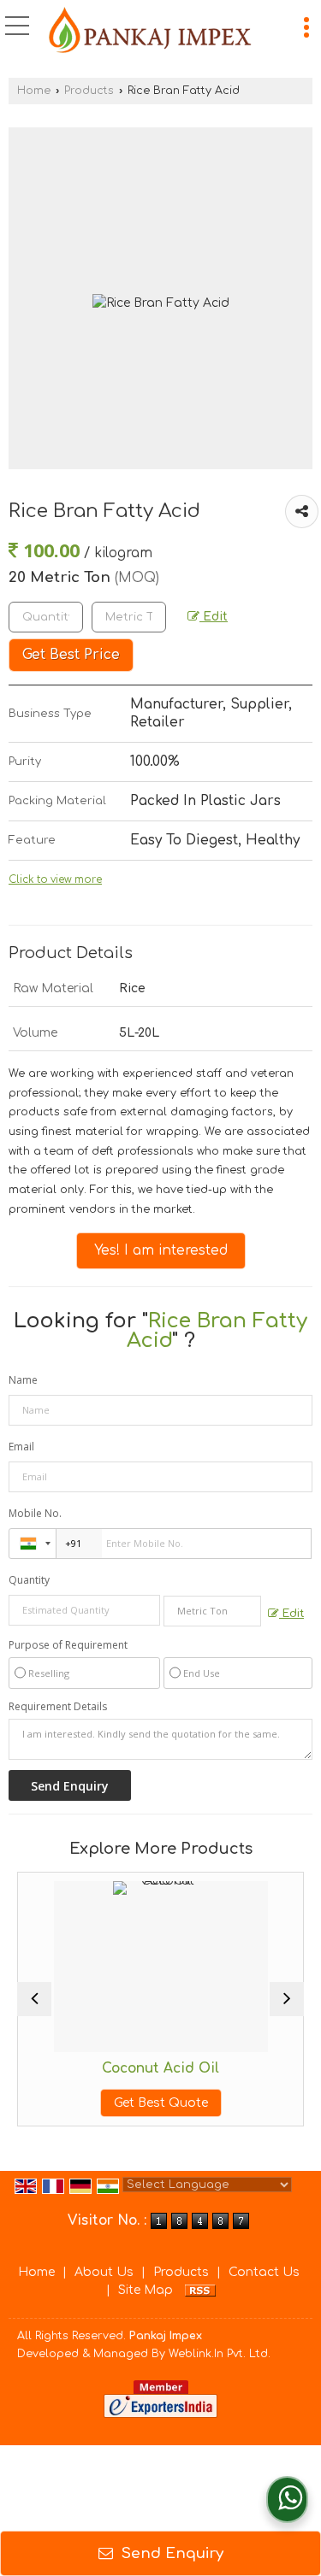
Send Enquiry (170, 2553)
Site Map (146, 2290)
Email (21, 1447)
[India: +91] (33, 1544)
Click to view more (55, 880)
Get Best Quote (133, 2103)
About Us (104, 2272)
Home (34, 91)
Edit (214, 617)
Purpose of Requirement (68, 1645)
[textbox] (129, 617)
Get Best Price (71, 655)
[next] (287, 1999)
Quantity (29, 1580)
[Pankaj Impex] (151, 30)
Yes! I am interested (161, 1250)
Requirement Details (58, 1707)
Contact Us (264, 2272)
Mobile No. (35, 1513)
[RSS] (200, 2290)
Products (89, 91)
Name (23, 1380)
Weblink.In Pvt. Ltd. (220, 2354)
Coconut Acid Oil (132, 2068)
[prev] (34, 1999)
